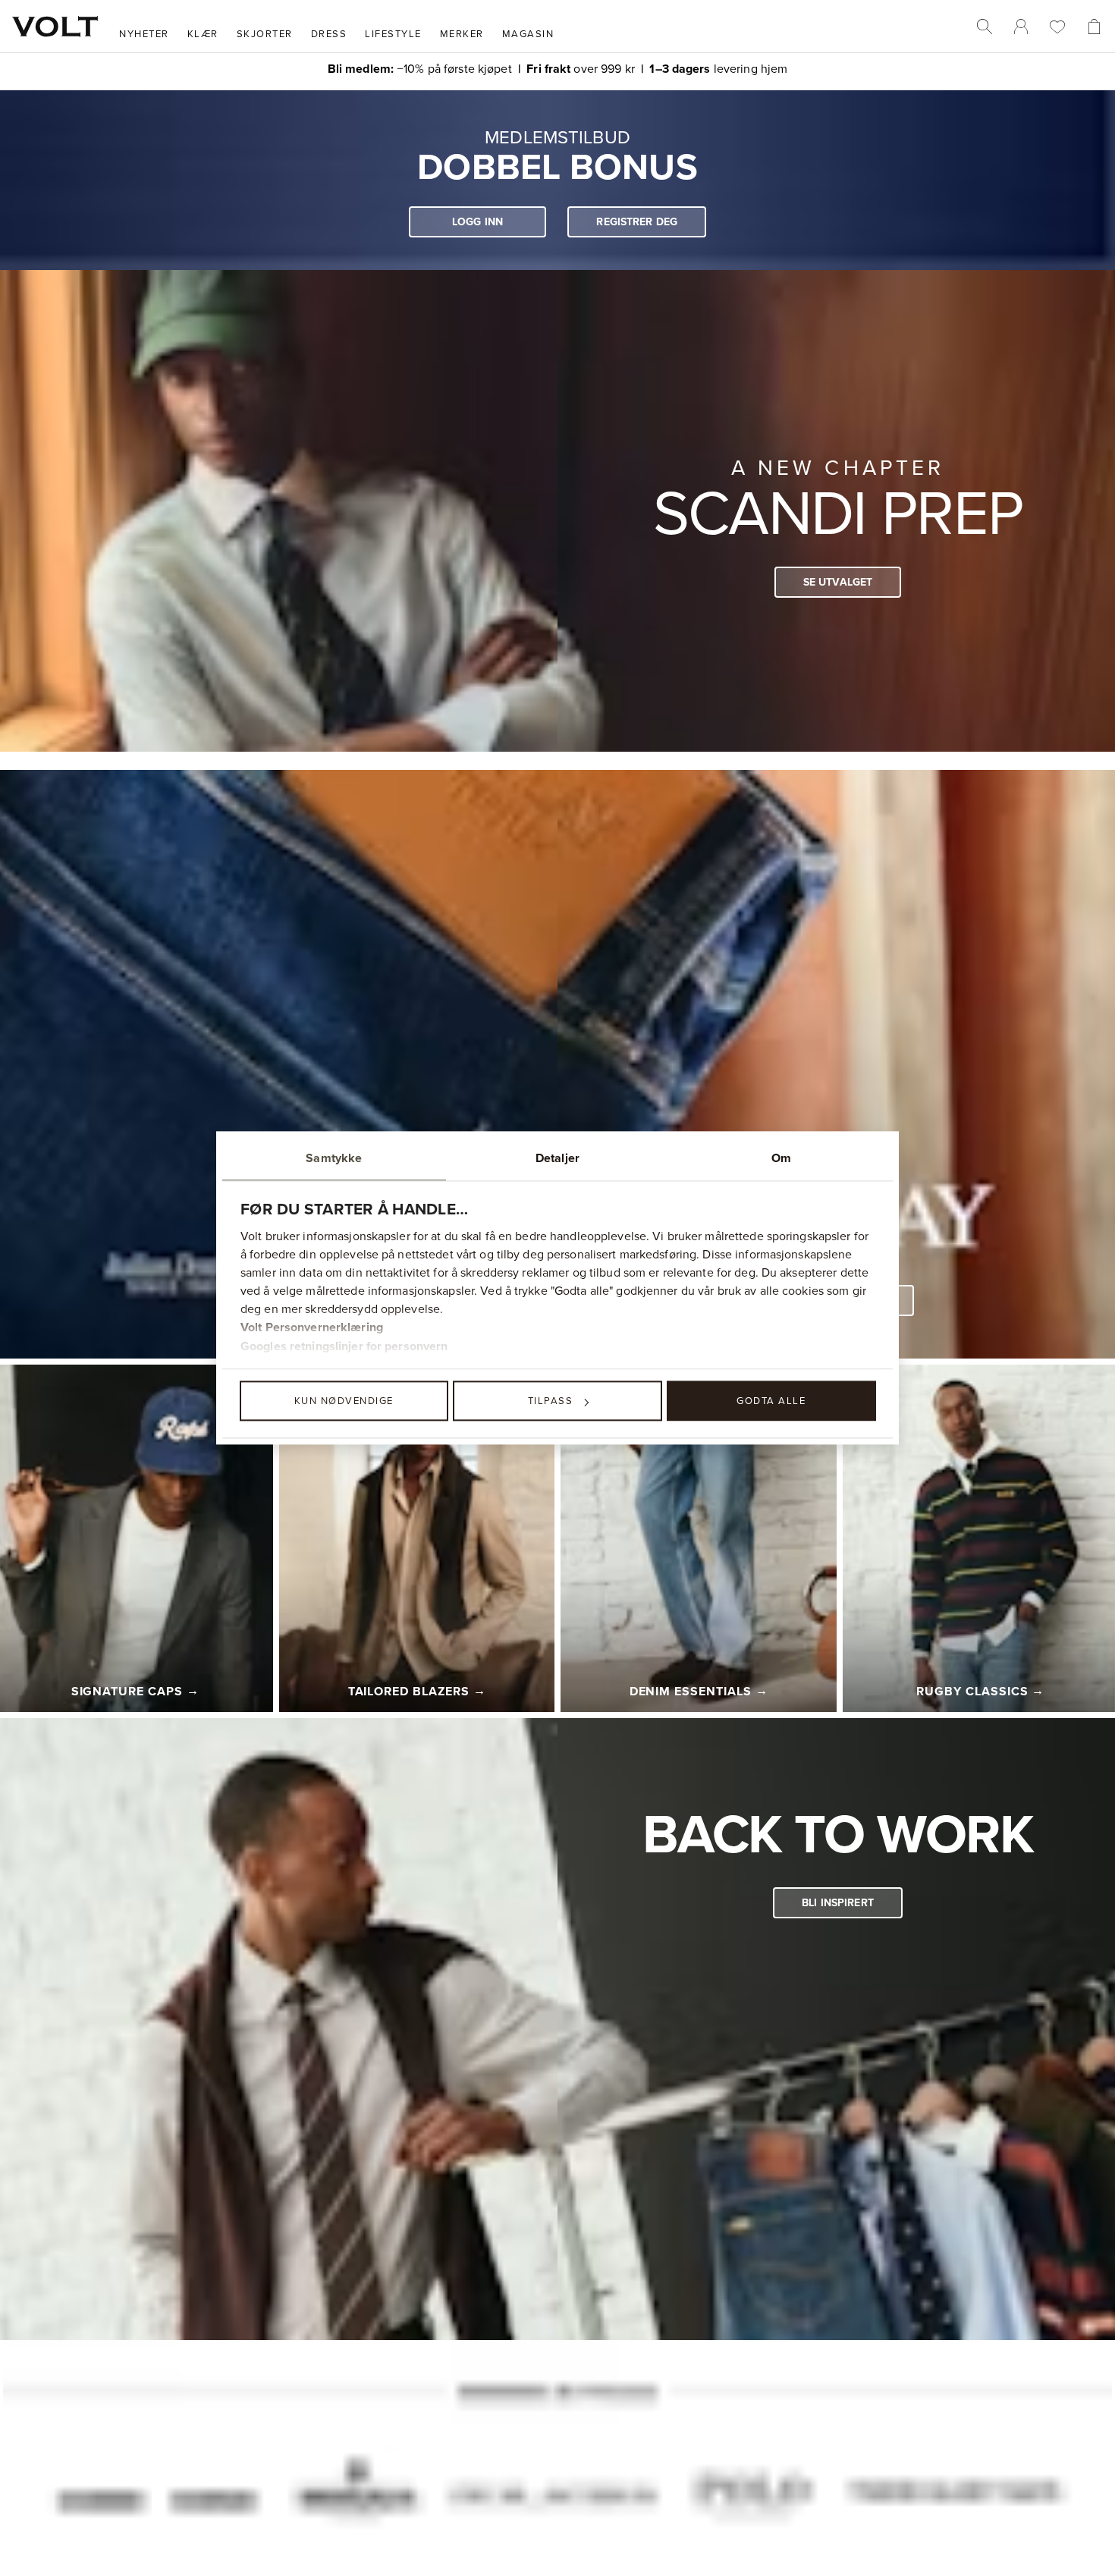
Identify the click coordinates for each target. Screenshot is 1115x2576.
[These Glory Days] (954, 2504)
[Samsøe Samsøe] (156, 2504)
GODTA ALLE (771, 1400)
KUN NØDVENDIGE (344, 1400)
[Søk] (985, 27)
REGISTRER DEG (637, 223)
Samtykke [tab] (334, 1158)
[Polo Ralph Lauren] (750, 2505)
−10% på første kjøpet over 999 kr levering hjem (558, 68)
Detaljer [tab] (557, 1158)
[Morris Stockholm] (353, 2504)
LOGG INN (477, 223)
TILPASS (551, 1400)
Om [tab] (781, 1158)
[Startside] (55, 27)
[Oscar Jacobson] (552, 2504)
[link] (1021, 27)
